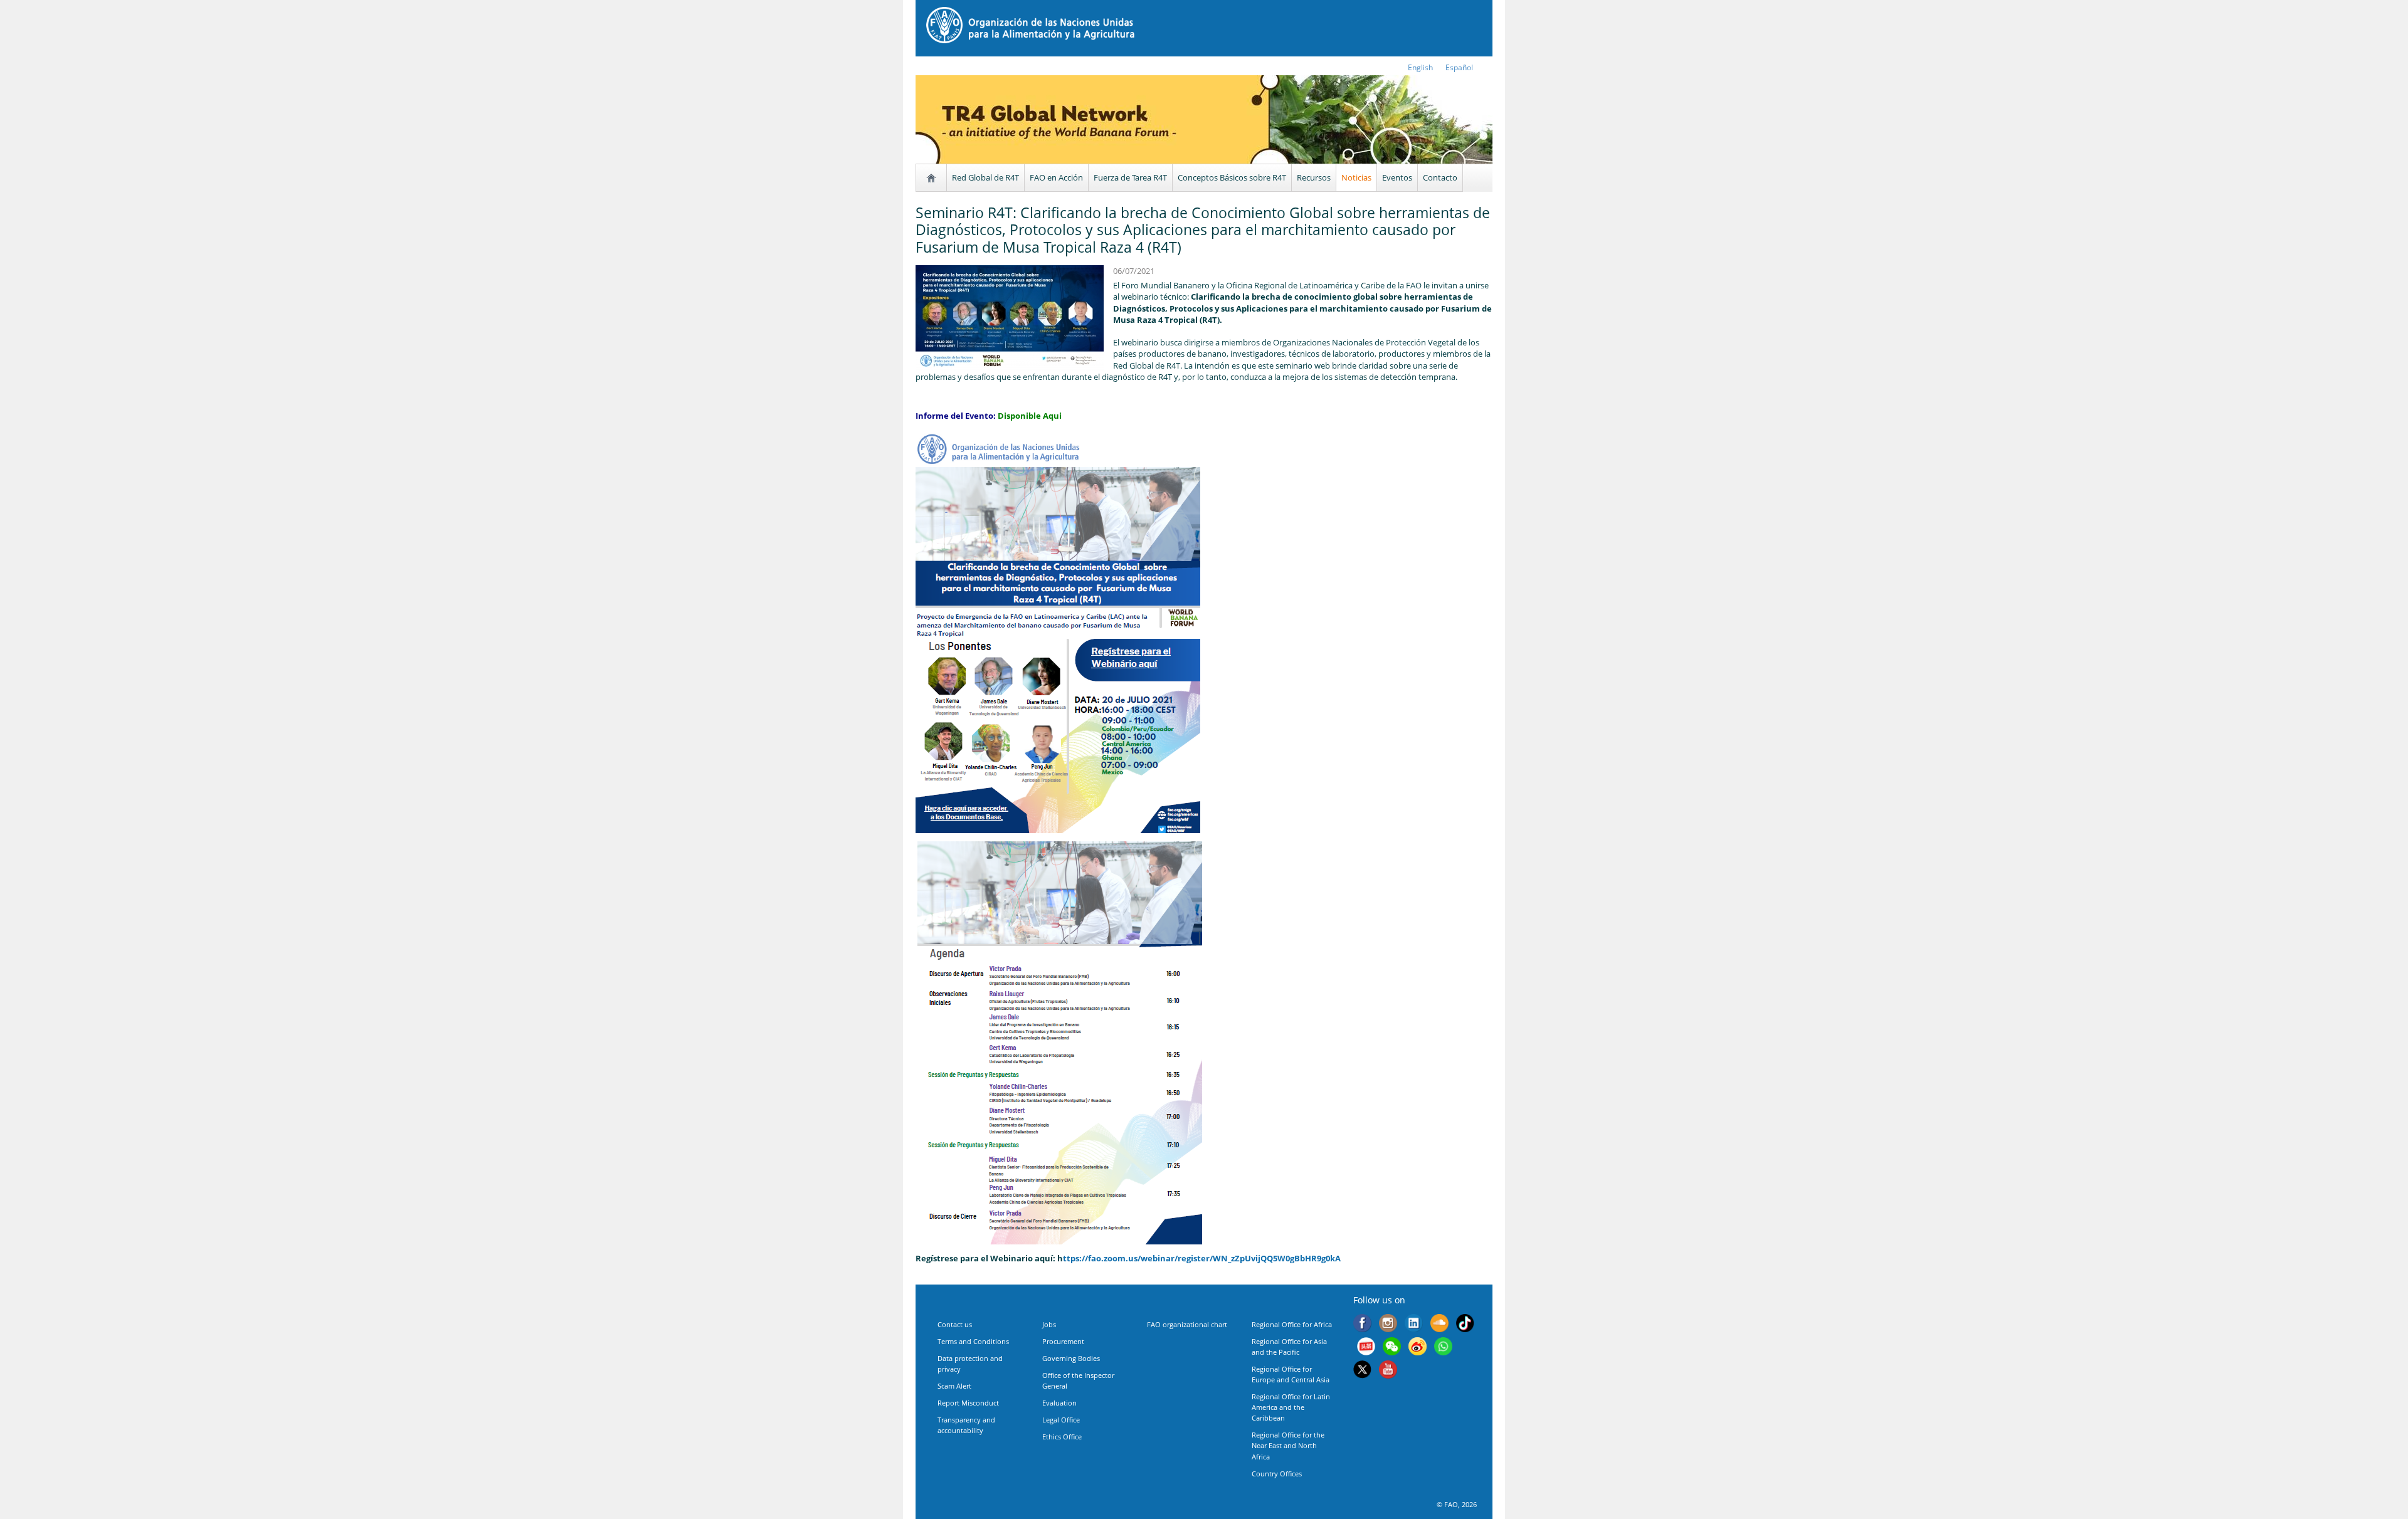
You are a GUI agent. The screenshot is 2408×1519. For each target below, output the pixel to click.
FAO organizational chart (1187, 1324)
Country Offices (1277, 1474)
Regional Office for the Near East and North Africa (1288, 1445)
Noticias (1356, 177)
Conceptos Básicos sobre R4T (1232, 177)
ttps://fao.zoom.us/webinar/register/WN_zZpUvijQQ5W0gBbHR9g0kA (1202, 1258)
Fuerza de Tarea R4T (1130, 177)
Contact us (955, 1324)
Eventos (1397, 177)
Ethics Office (1062, 1437)
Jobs (1049, 1324)
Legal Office (1061, 1420)
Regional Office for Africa (1292, 1324)
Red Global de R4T (985, 177)
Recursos (1314, 177)
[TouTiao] (1366, 1348)
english (1420, 67)
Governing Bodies (1071, 1358)
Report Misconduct (968, 1403)
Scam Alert (954, 1386)
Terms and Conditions (973, 1341)
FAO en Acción (1056, 177)
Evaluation (1059, 1403)
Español (1459, 67)
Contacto (1440, 177)
